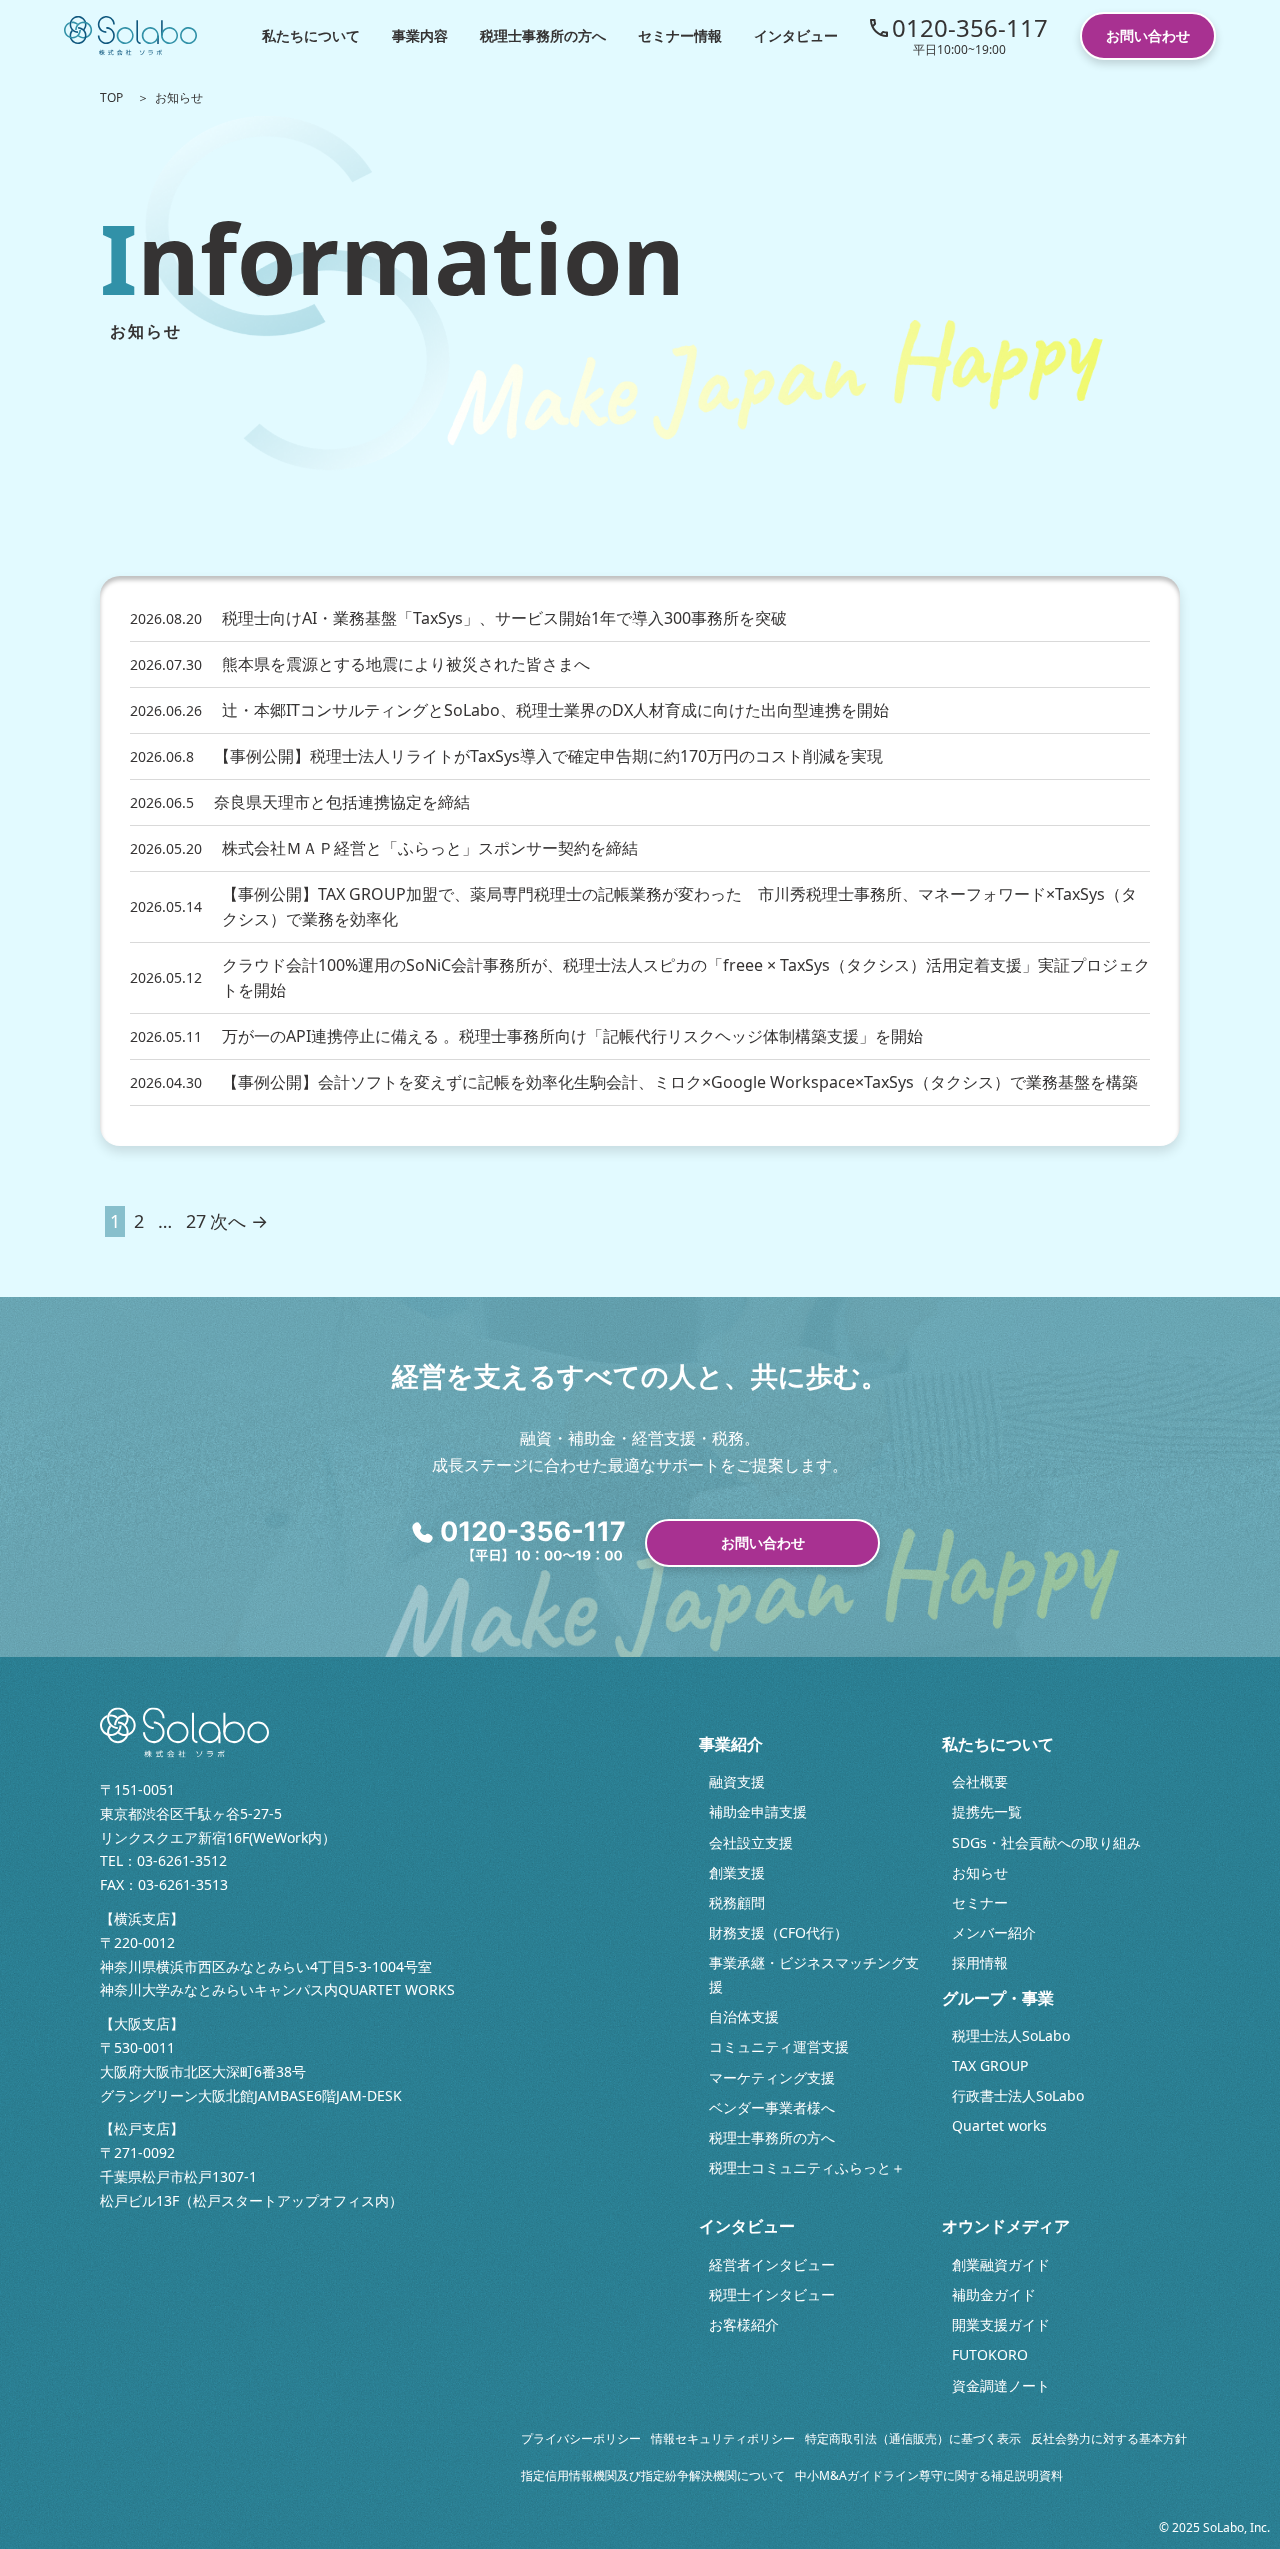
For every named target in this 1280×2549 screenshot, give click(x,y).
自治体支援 (744, 2016)
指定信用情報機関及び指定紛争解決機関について (653, 2475)
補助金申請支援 (758, 1811)
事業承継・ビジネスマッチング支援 (814, 1974)
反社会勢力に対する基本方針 (1109, 2438)
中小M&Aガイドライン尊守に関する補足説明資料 (929, 2475)
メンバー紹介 (994, 1932)
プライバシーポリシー (581, 2438)
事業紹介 (731, 1744)
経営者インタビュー (772, 2264)
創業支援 (737, 1872)
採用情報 (980, 1962)
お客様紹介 (744, 2324)
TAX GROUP (990, 2065)
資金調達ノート (1001, 2385)
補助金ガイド (994, 2294)
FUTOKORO (990, 2354)
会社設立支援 (751, 1842)
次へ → (239, 1221)
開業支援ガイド (1001, 2324)
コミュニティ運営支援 (779, 2046)
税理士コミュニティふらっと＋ (807, 2167)
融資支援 (737, 1781)
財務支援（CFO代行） (778, 1932)
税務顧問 (737, 1902)
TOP (111, 97)
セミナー (980, 1902)
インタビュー (796, 35)
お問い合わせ (1148, 35)
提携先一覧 (987, 1811)
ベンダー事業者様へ (772, 2107)
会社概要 (980, 1781)
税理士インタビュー (772, 2294)
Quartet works (999, 2125)
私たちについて (311, 35)
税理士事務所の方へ (543, 35)
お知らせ (980, 1872)
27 (196, 1221)
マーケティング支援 (772, 2077)
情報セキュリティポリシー (723, 2438)
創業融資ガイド (1001, 2264)
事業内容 (420, 35)
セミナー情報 (680, 35)
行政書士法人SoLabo (1018, 2095)
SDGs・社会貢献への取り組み (1046, 1842)
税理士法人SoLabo (1011, 2035)
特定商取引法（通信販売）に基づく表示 (913, 2438)
